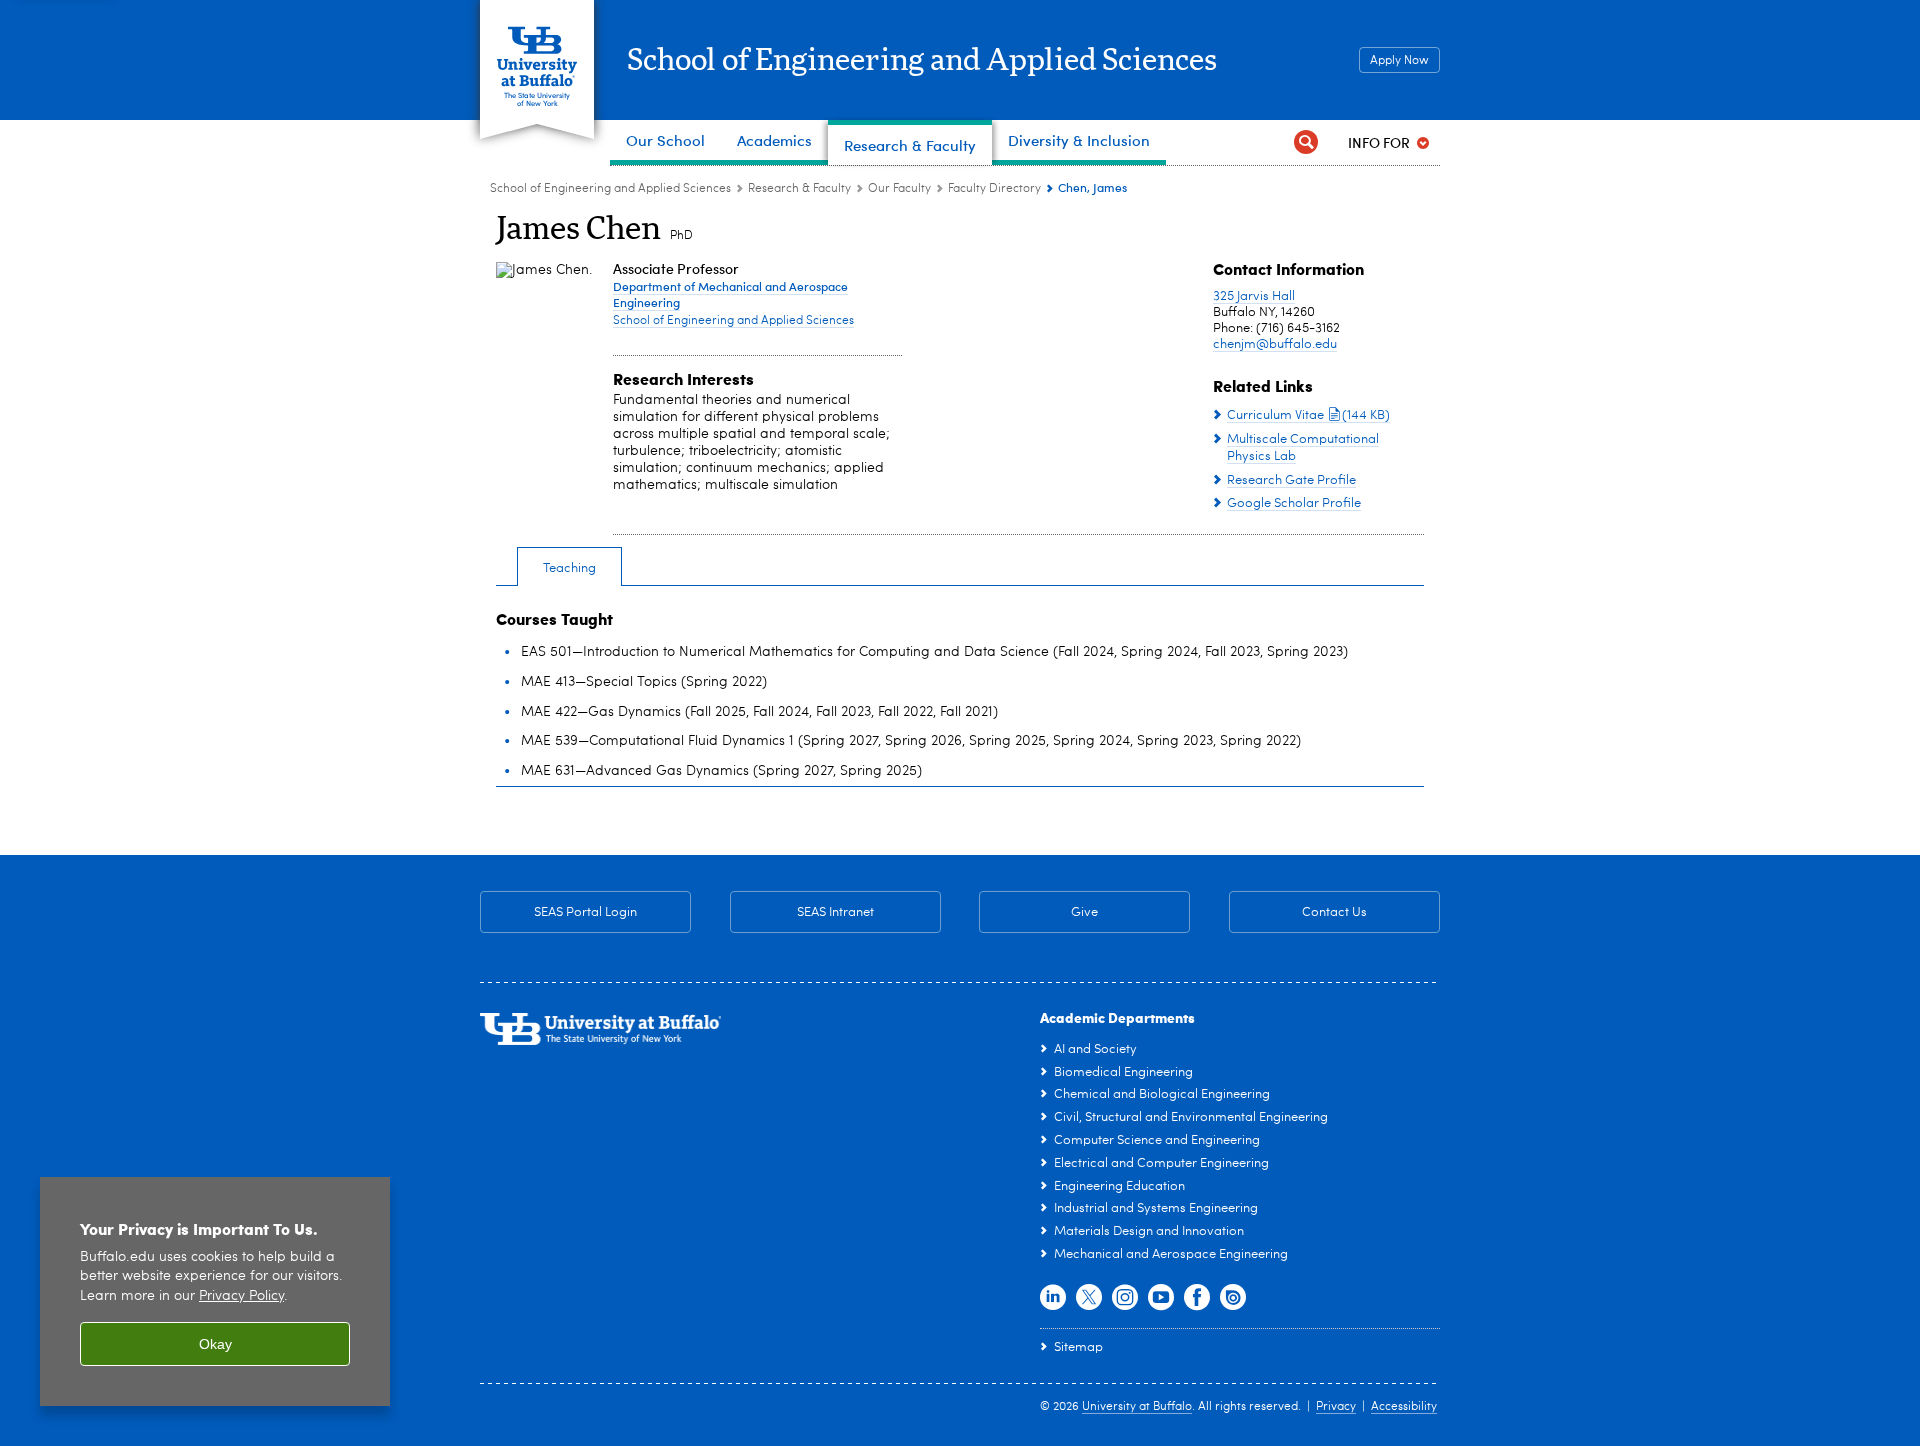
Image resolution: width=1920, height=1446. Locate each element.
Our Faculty (899, 189)
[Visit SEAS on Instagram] (1125, 1298)
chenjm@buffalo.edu (1275, 344)
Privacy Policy (241, 1296)
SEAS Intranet (802, 912)
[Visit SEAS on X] (1089, 1298)
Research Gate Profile (1291, 480)
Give (1084, 912)
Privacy (1336, 1407)
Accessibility (1404, 1407)
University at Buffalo (1137, 1407)
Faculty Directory (994, 189)
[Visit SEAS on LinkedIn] (1053, 1298)
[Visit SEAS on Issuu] (1233, 1298)
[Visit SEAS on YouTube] (1161, 1298)
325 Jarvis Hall (1254, 296)
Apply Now (1399, 61)
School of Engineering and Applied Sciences (922, 61)
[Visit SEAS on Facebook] (1197, 1298)
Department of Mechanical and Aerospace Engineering (730, 294)
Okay (215, 1344)
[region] (215, 1291)
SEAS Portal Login (585, 912)
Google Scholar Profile (1294, 503)
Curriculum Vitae (1308, 415)
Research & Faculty (799, 189)
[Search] (1306, 142)
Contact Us (1298, 912)
